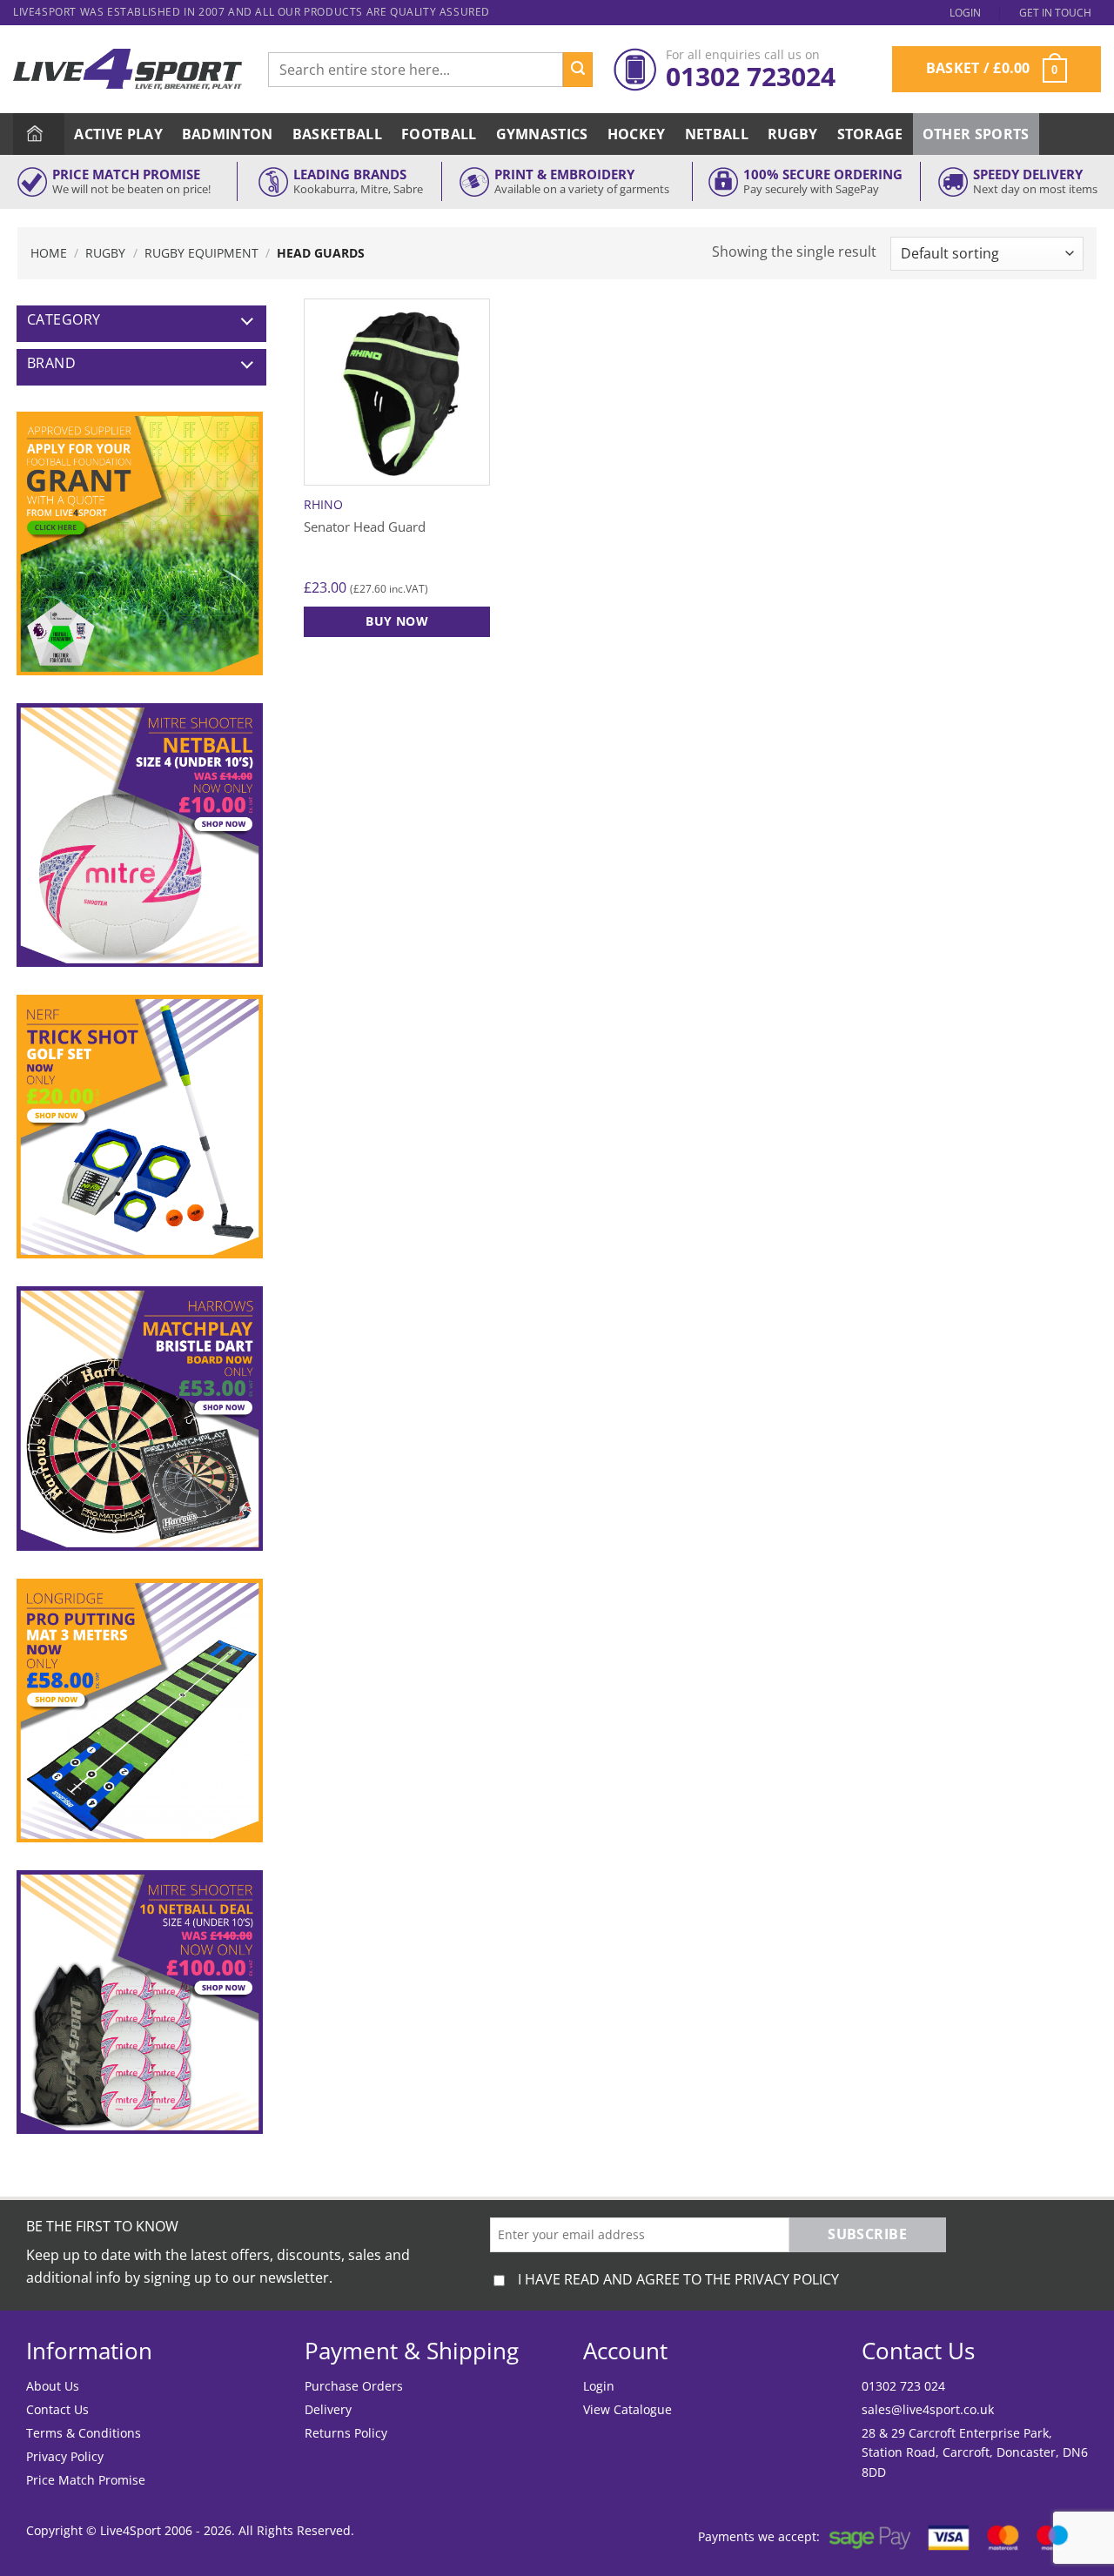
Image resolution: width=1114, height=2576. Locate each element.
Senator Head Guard (365, 527)
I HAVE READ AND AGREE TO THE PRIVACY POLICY (678, 2279)
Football (439, 134)
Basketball (337, 134)
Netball (717, 134)
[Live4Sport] (128, 69)
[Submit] (578, 70)
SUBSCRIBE (867, 2234)
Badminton (228, 134)
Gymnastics (542, 134)
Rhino (323, 505)
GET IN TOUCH (1055, 13)
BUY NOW (397, 621)
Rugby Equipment (201, 253)
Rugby (793, 134)
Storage (870, 134)
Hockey (637, 134)
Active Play (118, 134)
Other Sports (976, 134)
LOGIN (965, 13)
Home (49, 253)
